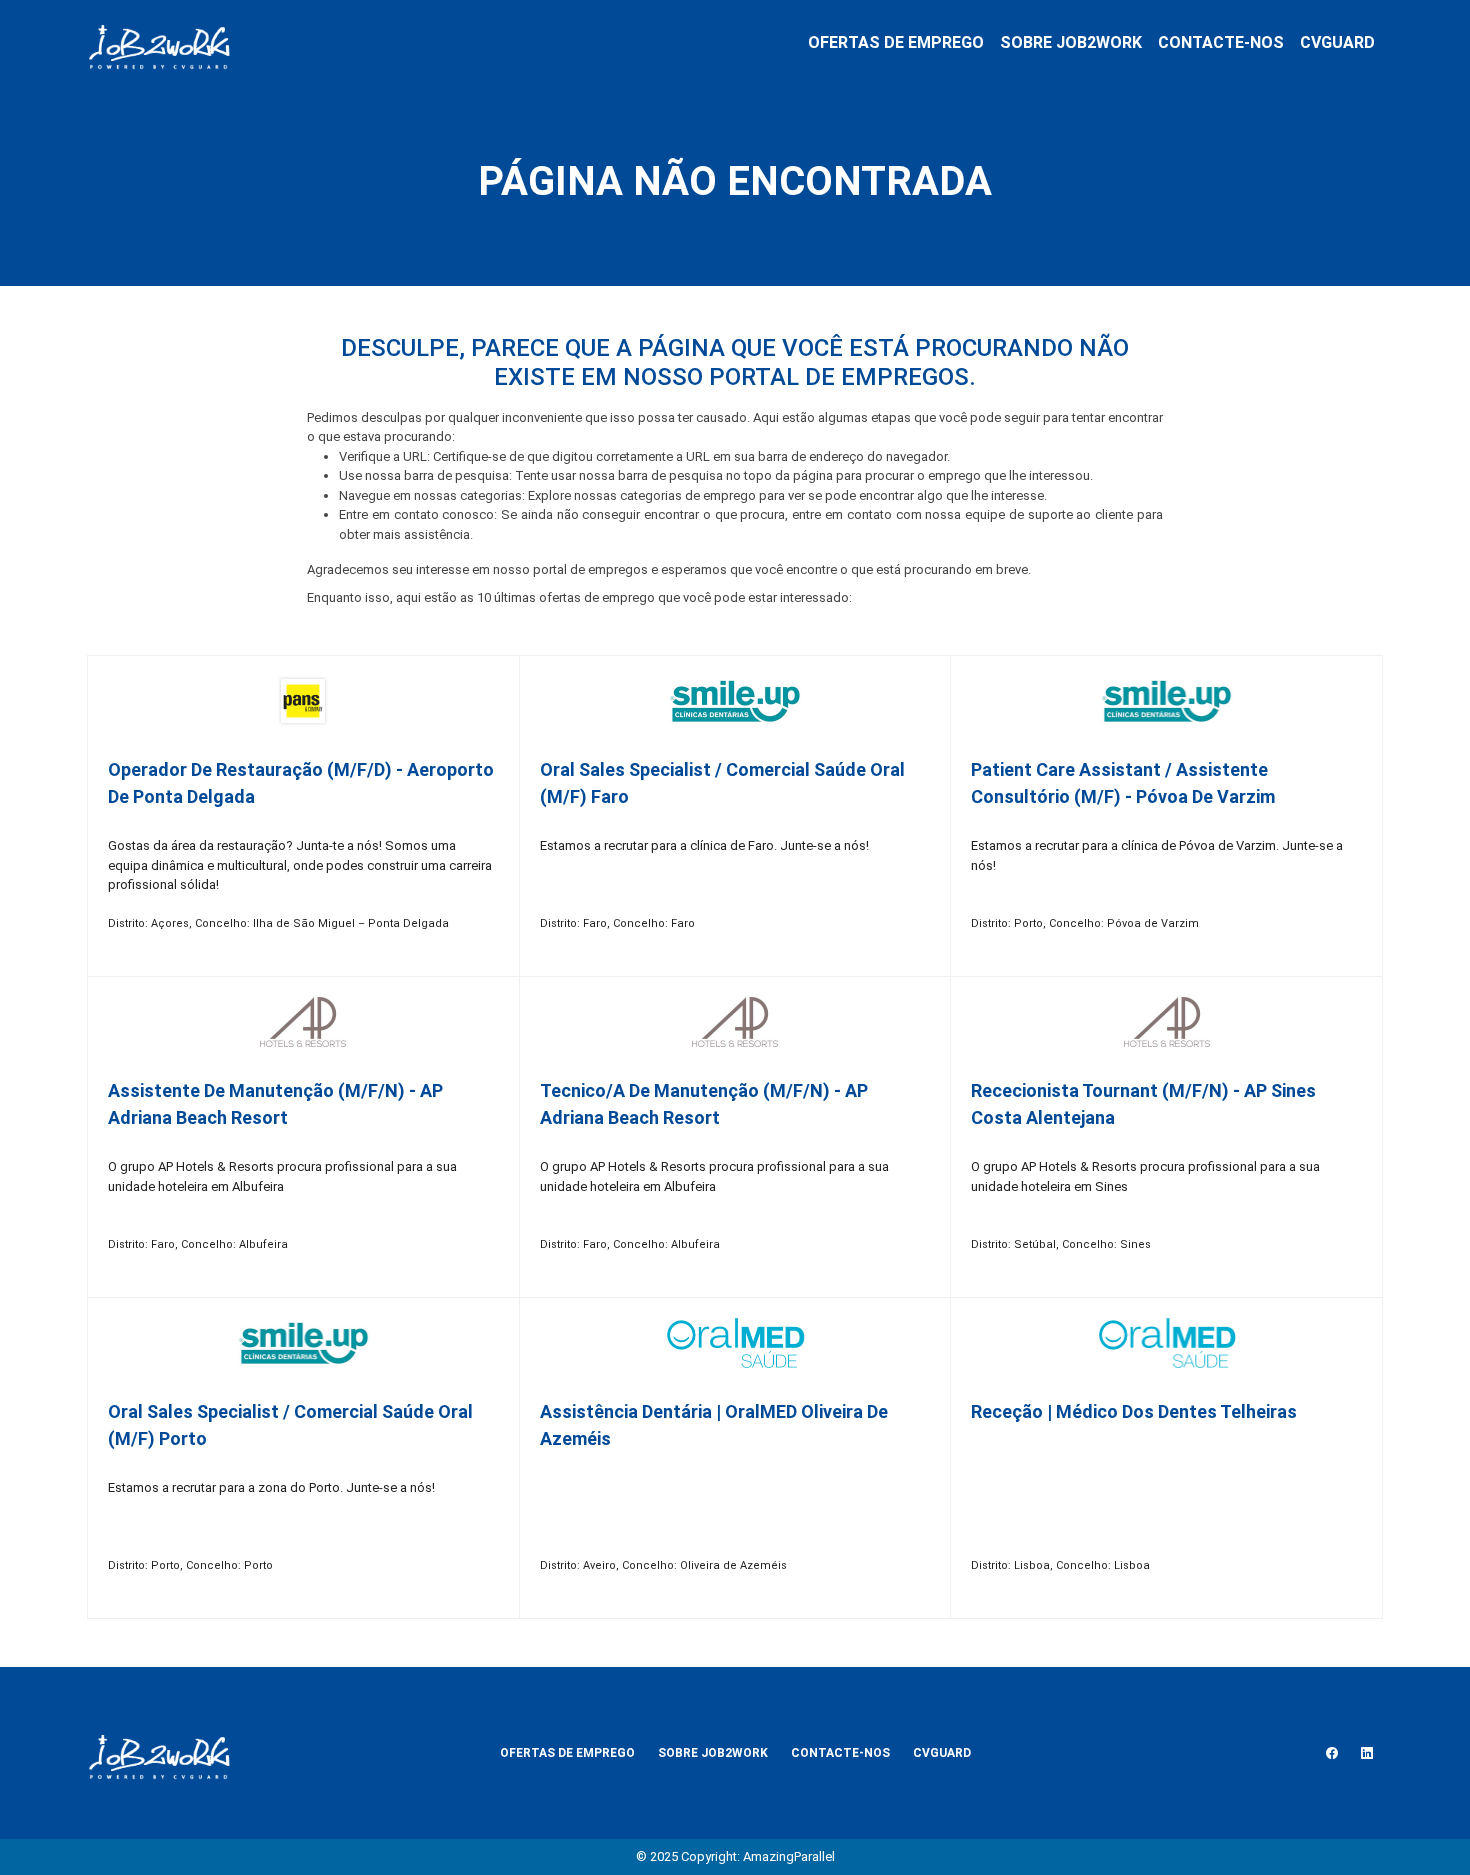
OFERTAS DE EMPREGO (896, 42)
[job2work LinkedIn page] (1367, 1753)
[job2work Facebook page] (1332, 1753)
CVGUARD (1337, 42)
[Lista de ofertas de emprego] (159, 43)
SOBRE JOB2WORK (1071, 42)
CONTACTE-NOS (1221, 42)
